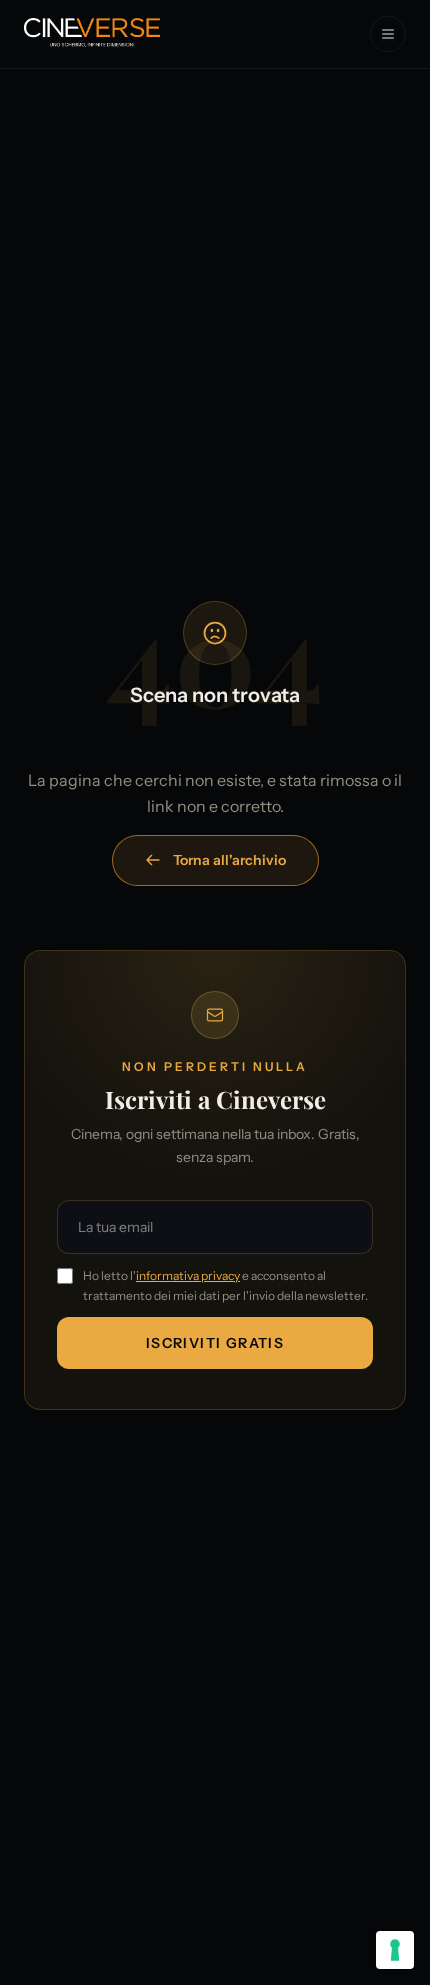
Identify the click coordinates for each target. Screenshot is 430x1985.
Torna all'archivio (229, 860)
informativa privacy (188, 1275)
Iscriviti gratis (215, 1343)
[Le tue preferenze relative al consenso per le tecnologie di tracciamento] (395, 1950)
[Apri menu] (388, 34)
